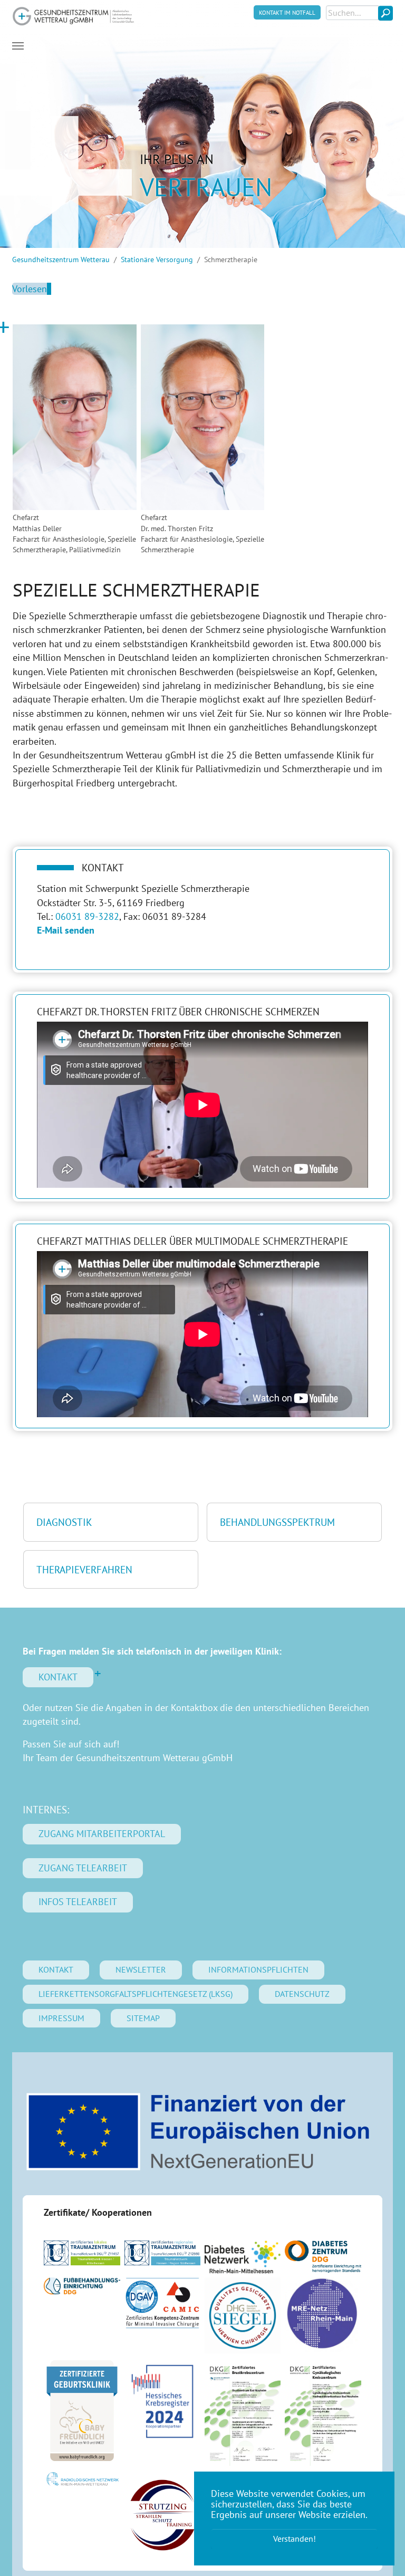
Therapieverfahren (84, 1569)
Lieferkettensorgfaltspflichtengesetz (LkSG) (136, 1994)
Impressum (61, 2018)
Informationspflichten (258, 1969)
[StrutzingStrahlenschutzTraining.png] (162, 2515)
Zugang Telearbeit (83, 1868)
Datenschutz (302, 1994)
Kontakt (58, 1677)
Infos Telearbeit (78, 1902)
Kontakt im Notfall (287, 12)
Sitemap (143, 2018)
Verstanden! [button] (295, 2539)
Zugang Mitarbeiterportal (102, 1834)
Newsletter (141, 1969)
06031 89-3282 (87, 916)
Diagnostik (64, 1522)
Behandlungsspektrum (277, 1522)
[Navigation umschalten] (18, 46)
